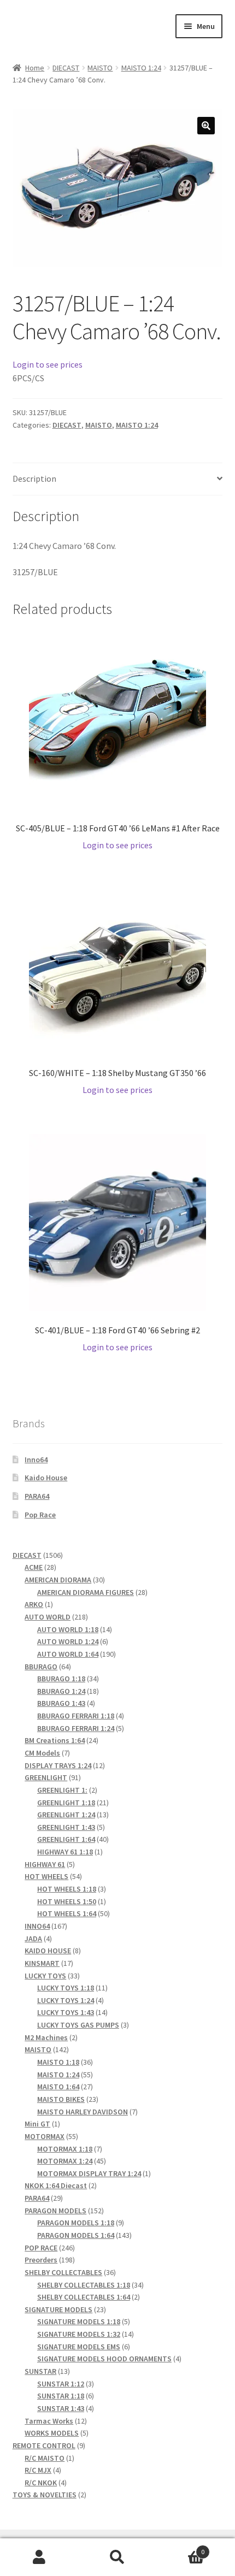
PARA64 (37, 1496)
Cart (181, 2548)
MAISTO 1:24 (141, 68)
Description (34, 478)
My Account (39, 2557)
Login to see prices (48, 364)
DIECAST (66, 68)
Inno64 (36, 1460)
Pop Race (40, 1515)
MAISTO (100, 68)
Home (35, 68)
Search (117, 2557)
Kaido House (46, 1478)
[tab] (118, 479)
